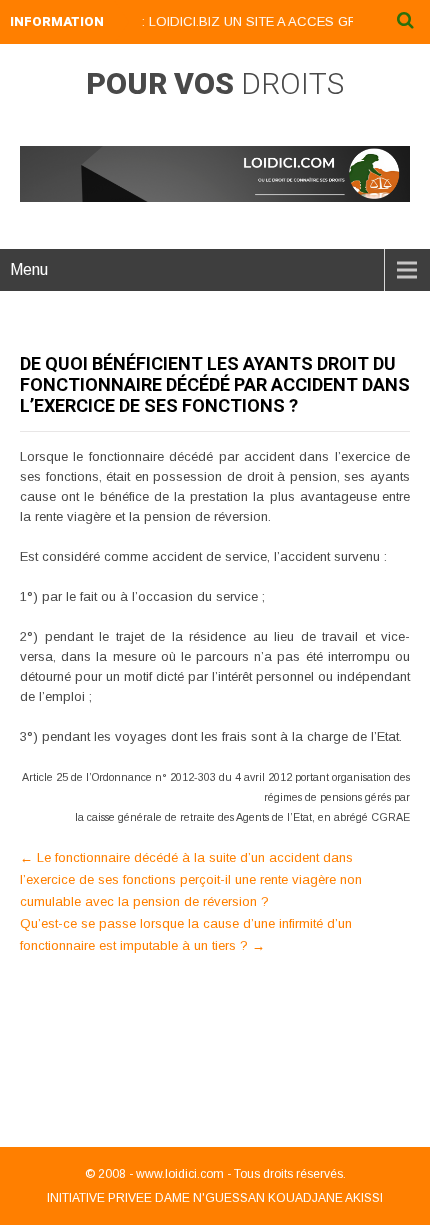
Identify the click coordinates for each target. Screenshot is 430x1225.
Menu (29, 269)
